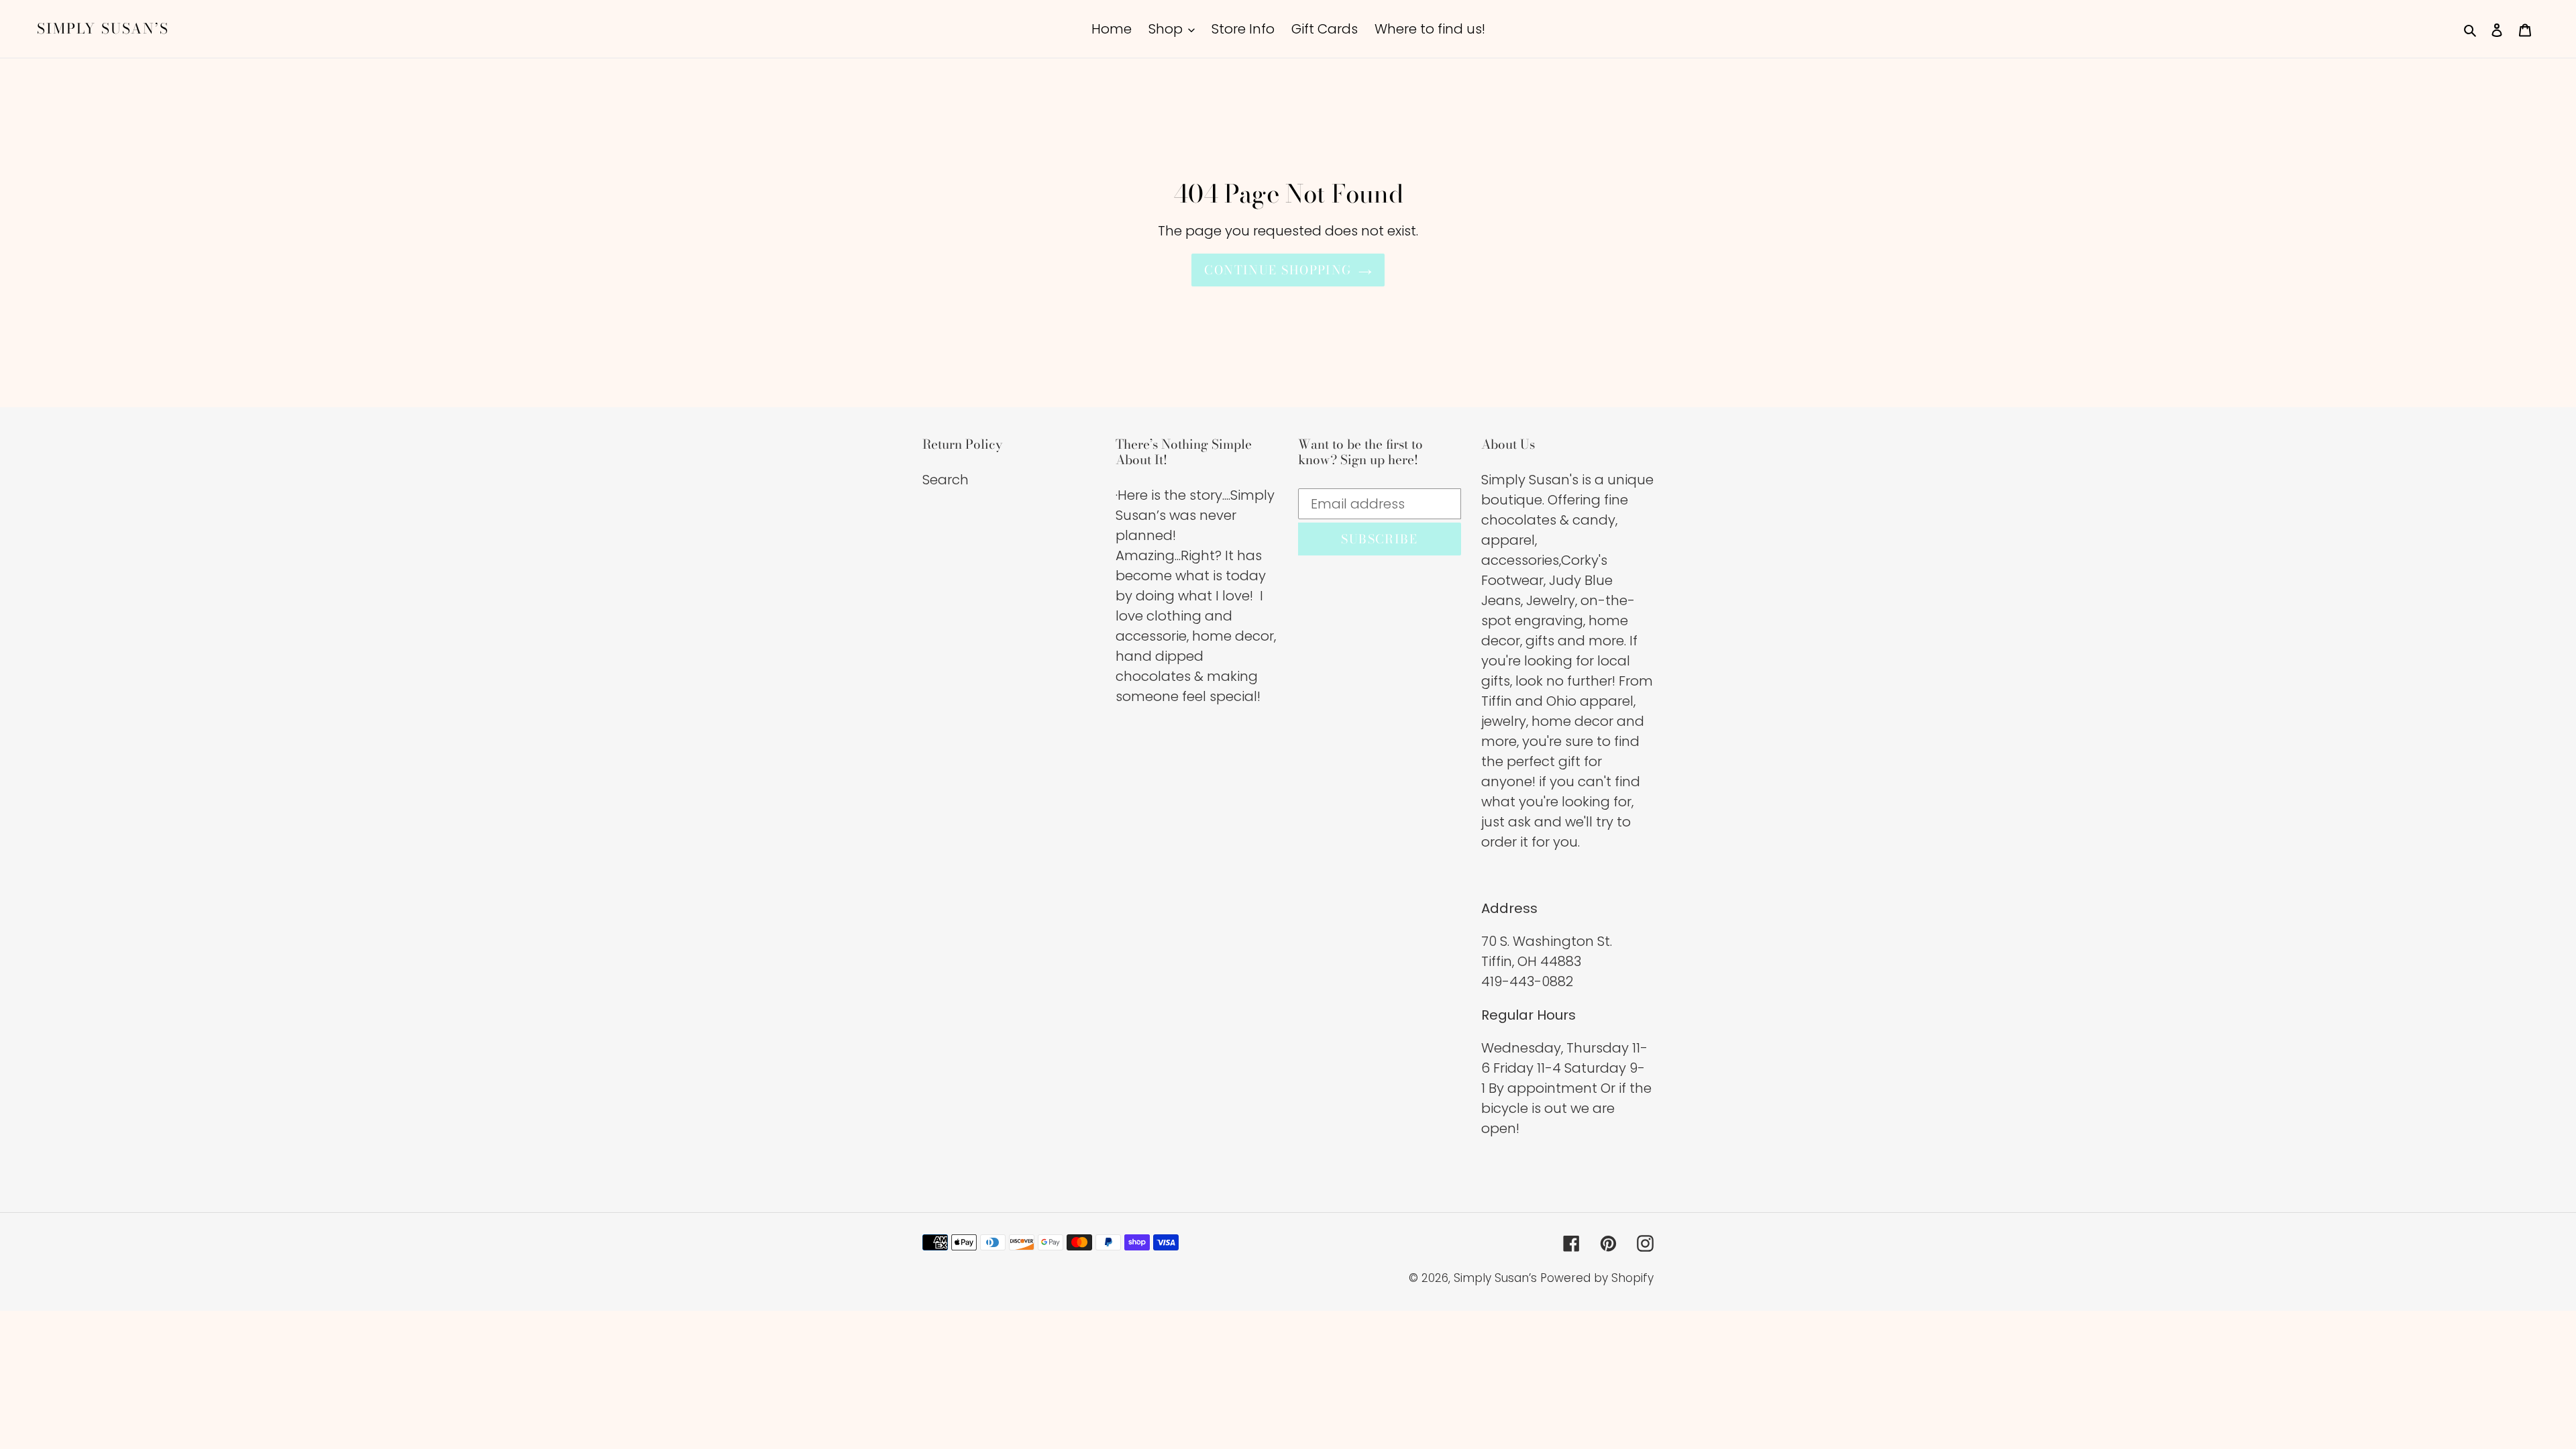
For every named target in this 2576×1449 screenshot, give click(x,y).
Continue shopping (1278, 270)
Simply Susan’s (103, 29)
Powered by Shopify (1597, 1278)
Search (946, 480)
